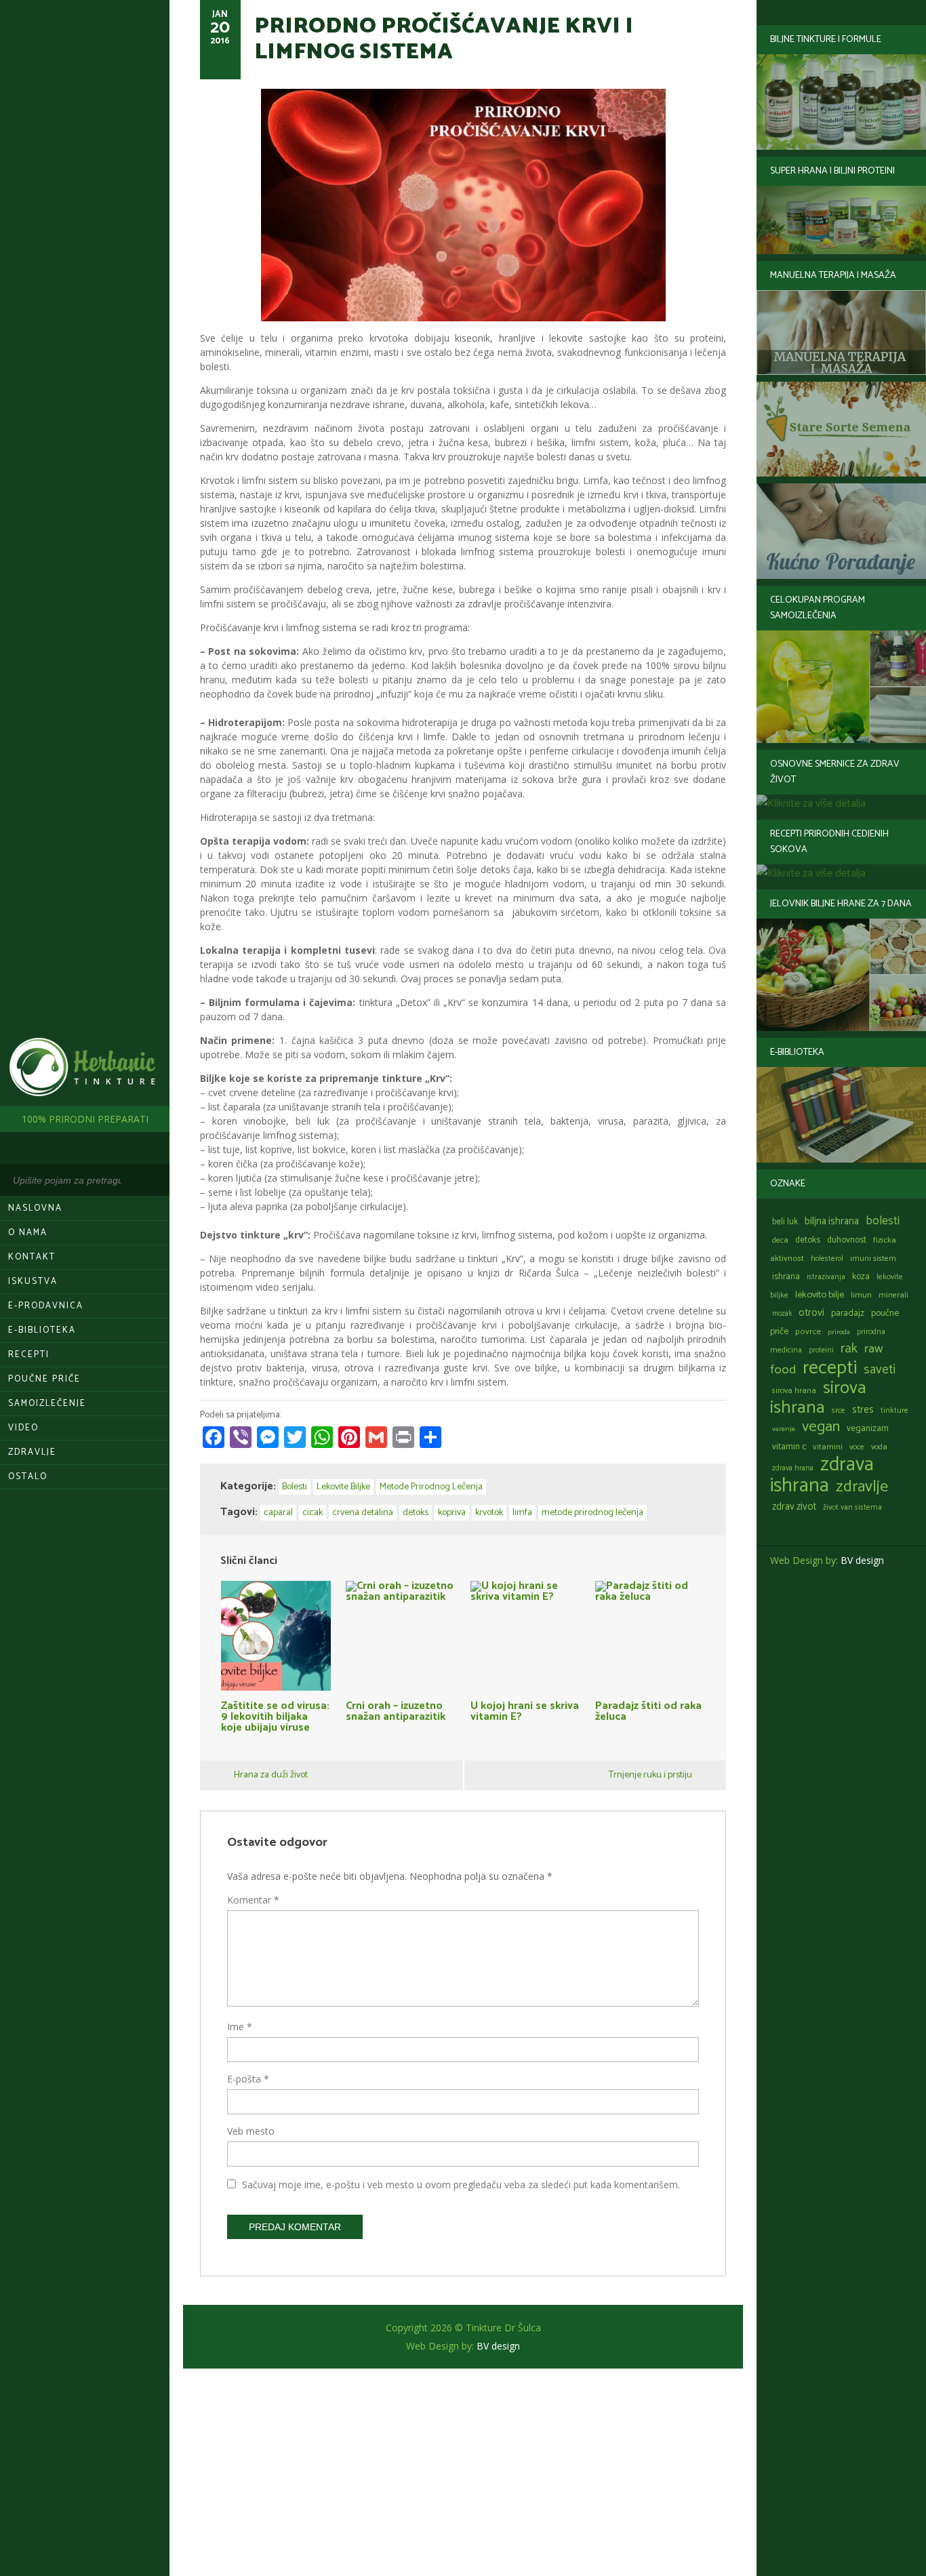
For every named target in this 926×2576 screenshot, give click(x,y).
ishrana (786, 1277)
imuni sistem (873, 1259)
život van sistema (852, 1507)
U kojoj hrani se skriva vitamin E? (525, 1710)
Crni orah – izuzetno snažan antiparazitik (396, 1710)
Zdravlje (32, 1452)
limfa (522, 1513)
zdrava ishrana (822, 1475)
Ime (240, 2027)
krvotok (489, 1513)
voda (879, 1447)
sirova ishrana (818, 1398)
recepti (830, 1368)
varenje (784, 1429)
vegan (821, 1427)
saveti (880, 1370)
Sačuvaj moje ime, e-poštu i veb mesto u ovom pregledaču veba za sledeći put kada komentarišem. (461, 2185)
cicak (313, 1513)
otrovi (811, 1313)
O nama (28, 1233)
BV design (862, 1560)
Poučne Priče (44, 1379)
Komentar (253, 1900)
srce (839, 1410)
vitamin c (789, 1447)
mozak (782, 1314)
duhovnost (847, 1240)
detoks (808, 1240)
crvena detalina (363, 1513)
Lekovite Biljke (343, 1487)
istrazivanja (826, 1277)
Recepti (29, 1355)
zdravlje (862, 1487)
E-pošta (248, 2079)
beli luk (785, 1222)
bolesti (883, 1221)
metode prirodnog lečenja (592, 1513)
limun (861, 1295)
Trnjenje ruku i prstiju (650, 1775)
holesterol (827, 1259)
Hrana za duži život (271, 1775)
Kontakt (32, 1257)
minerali (893, 1295)
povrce (808, 1332)
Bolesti (295, 1487)
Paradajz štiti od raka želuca (648, 1710)
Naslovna (35, 1208)
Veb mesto (251, 2131)
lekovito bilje (820, 1295)
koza (861, 1277)
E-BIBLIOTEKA (42, 1330)
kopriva (452, 1513)
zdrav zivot (794, 1507)
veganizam (868, 1429)
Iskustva (33, 1282)
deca (780, 1240)
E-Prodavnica (46, 1306)
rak (849, 1349)
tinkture (894, 1410)
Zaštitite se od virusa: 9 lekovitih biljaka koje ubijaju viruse (275, 1715)
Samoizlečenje (47, 1404)
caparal (278, 1513)
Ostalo (28, 1477)
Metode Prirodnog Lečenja (431, 1487)
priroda (839, 1332)
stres (863, 1410)
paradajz (848, 1313)
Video (23, 1428)
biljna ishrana (832, 1222)
